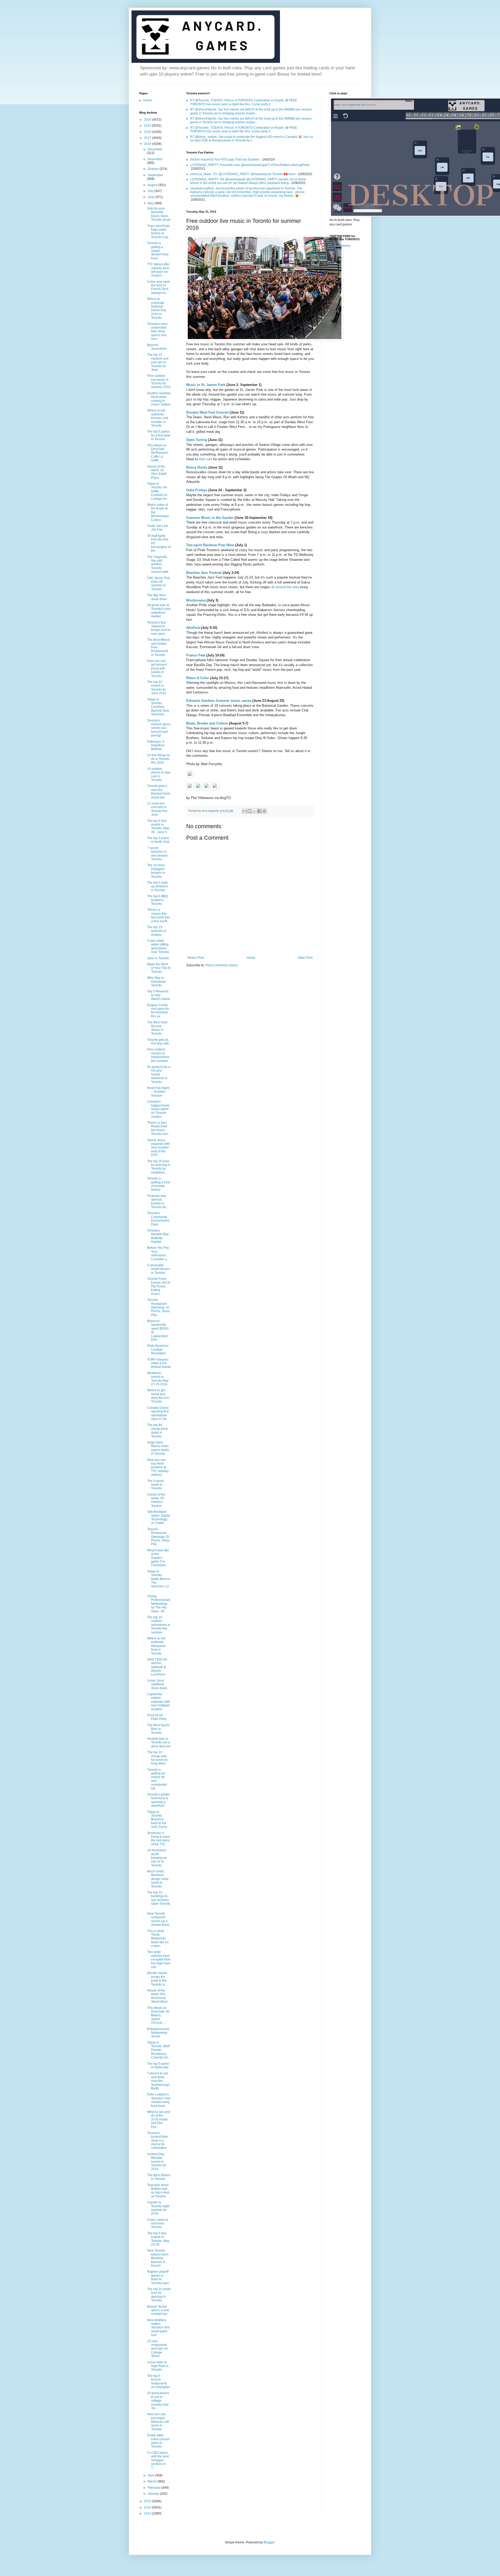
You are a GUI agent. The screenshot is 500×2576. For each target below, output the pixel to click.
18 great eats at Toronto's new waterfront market (159, 611)
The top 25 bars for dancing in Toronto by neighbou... (159, 1167)
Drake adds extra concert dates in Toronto (158, 2441)
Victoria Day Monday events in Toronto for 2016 (157, 2162)
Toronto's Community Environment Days (158, 1219)
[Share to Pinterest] (264, 811)
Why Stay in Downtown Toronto (157, 982)
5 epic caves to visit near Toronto (158, 2224)
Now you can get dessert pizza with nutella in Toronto (157, 668)
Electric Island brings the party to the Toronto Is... (157, 1979)
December (155, 149)
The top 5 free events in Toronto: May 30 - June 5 (158, 826)
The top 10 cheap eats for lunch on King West (157, 1758)
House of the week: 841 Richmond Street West (157, 1996)
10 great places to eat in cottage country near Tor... (158, 2401)
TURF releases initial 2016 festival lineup (159, 1363)
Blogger (269, 2542)
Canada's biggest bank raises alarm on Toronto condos (158, 1109)
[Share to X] (254, 811)
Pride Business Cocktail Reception (158, 1350)
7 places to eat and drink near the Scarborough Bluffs (158, 2081)
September (155, 175)
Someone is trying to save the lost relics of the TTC (158, 1839)
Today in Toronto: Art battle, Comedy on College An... (158, 491)
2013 (148, 2513)
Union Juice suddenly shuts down (157, 1684)
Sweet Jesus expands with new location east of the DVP (158, 1148)
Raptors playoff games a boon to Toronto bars (158, 2277)
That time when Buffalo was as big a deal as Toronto (158, 2191)
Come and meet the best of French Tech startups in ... (158, 287)
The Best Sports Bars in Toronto (158, 1729)
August (153, 185)
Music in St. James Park (206, 385)
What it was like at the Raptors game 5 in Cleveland (158, 1558)
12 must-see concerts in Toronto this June (157, 809)
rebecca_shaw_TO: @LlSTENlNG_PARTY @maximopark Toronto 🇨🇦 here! (243, 174)
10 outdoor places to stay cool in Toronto (159, 774)
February (154, 2488)
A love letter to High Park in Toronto (158, 2366)
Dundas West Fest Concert (207, 412)
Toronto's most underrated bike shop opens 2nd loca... (157, 331)
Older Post (305, 958)
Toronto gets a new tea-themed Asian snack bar (159, 792)
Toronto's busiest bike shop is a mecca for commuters (158, 2141)
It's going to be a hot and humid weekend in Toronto (159, 1074)
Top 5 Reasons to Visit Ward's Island (159, 995)
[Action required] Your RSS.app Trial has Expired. (225, 159)
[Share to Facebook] (259, 811)
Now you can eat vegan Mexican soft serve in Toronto (158, 2422)
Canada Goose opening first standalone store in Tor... (158, 1413)
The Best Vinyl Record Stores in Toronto (157, 1028)
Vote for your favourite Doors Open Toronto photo (159, 214)
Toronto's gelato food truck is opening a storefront (158, 1800)
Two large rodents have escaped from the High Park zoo (159, 1959)
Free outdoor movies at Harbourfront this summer (158, 1055)
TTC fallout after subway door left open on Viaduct (158, 270)
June (152, 197)
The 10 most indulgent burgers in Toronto (156, 871)
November (155, 159)
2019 (148, 126)
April (151, 2475)
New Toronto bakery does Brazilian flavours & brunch (158, 2258)
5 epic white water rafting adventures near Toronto (158, 946)
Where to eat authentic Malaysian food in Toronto (156, 1646)
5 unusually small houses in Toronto (158, 1269)
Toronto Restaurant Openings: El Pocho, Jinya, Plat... (159, 1307)
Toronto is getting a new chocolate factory (159, 1184)
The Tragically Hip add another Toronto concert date (158, 564)
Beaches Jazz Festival (204, 573)
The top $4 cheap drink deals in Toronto (157, 1431)
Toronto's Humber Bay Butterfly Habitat (158, 1236)
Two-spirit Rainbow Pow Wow (210, 545)
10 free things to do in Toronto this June (158, 759)
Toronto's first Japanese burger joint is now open (159, 628)
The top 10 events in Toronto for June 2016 (157, 688)
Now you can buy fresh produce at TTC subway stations (158, 1467)
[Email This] (245, 811)
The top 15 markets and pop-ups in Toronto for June (158, 362)
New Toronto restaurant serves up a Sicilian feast (158, 1919)
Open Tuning (197, 440)
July (151, 191)
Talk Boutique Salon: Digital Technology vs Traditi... (159, 1517)
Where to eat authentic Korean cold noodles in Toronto (158, 418)
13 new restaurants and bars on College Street (158, 2349)
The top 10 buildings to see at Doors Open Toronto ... (159, 1900)
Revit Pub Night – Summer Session (158, 1092)
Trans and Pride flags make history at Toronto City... (159, 232)
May (151, 203)
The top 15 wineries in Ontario (157, 931)
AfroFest (193, 628)
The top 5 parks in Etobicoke (158, 2065)
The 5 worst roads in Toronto (155, 1485)
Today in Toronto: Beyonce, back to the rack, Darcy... (158, 1819)
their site (205, 459)
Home (251, 958)
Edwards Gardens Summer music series (219, 701)
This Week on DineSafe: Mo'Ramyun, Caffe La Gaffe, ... (158, 453)
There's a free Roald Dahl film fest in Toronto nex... (159, 1128)
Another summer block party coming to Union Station (159, 399)
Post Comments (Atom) (222, 965)
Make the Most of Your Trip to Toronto (159, 968)
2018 (148, 132)
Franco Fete (196, 655)
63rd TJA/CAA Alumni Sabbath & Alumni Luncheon (157, 1667)
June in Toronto (158, 958)
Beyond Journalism (157, 347)
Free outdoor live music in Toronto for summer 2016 (159, 381)
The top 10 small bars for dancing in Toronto (159, 2295)
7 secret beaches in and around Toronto (157, 854)
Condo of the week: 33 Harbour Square (156, 1500)
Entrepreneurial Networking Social (158, 2033)
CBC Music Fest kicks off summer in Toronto (158, 584)
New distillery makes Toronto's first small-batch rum (158, 2328)
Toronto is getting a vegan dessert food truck (158, 251)
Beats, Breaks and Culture (207, 723)
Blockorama (196, 600)
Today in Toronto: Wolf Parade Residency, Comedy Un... (159, 2050)
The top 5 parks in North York (158, 840)
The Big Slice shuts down (157, 597)
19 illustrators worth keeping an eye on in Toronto (157, 1858)
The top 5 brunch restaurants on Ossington (158, 2381)
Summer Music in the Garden (210, 518)
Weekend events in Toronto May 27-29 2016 (158, 1379)
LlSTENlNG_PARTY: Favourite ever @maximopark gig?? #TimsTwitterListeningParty (250, 165)
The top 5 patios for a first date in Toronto (159, 435)
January (154, 2494)
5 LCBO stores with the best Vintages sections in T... (158, 2460)
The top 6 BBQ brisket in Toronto (157, 900)
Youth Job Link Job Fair (158, 528)
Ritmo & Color (198, 678)
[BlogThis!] (249, 811)
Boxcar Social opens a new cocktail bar (158, 2310)
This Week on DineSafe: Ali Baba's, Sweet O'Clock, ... (158, 2015)
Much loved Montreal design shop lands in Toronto (158, 1879)
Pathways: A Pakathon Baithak (156, 745)
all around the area (285, 587)
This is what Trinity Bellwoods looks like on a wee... (158, 1939)
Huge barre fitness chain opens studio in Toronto (158, 1448)
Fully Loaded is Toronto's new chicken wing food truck (159, 2100)
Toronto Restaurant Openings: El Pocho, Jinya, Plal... (159, 1537)
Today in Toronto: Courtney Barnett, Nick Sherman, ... (158, 707)
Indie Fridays (197, 490)
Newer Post (196, 958)
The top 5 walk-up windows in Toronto (158, 886)
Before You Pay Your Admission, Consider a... (158, 1253)
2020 (148, 120)
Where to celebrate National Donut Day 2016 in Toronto (157, 308)
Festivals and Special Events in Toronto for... (158, 1201)
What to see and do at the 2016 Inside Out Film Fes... (159, 2119)
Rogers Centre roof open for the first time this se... (158, 1011)
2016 (148, 144)
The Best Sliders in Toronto (159, 2177)
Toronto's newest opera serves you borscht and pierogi (159, 728)
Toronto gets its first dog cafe (158, 1042)
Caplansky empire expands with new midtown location (158, 1702)
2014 (148, 2507)
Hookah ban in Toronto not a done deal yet (159, 1742)
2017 (148, 138)
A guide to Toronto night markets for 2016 (158, 2208)
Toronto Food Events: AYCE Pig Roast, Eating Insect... (159, 1286)
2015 (148, 2501)
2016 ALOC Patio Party (157, 1717)
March (152, 2481)
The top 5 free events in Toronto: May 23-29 (158, 2239)
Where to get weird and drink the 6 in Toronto (158, 1396)
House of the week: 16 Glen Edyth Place (157, 472)
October (154, 169)
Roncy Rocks (197, 467)
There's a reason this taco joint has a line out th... (158, 915)
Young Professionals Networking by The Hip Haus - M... (159, 1604)
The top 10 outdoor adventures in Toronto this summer (159, 1625)
